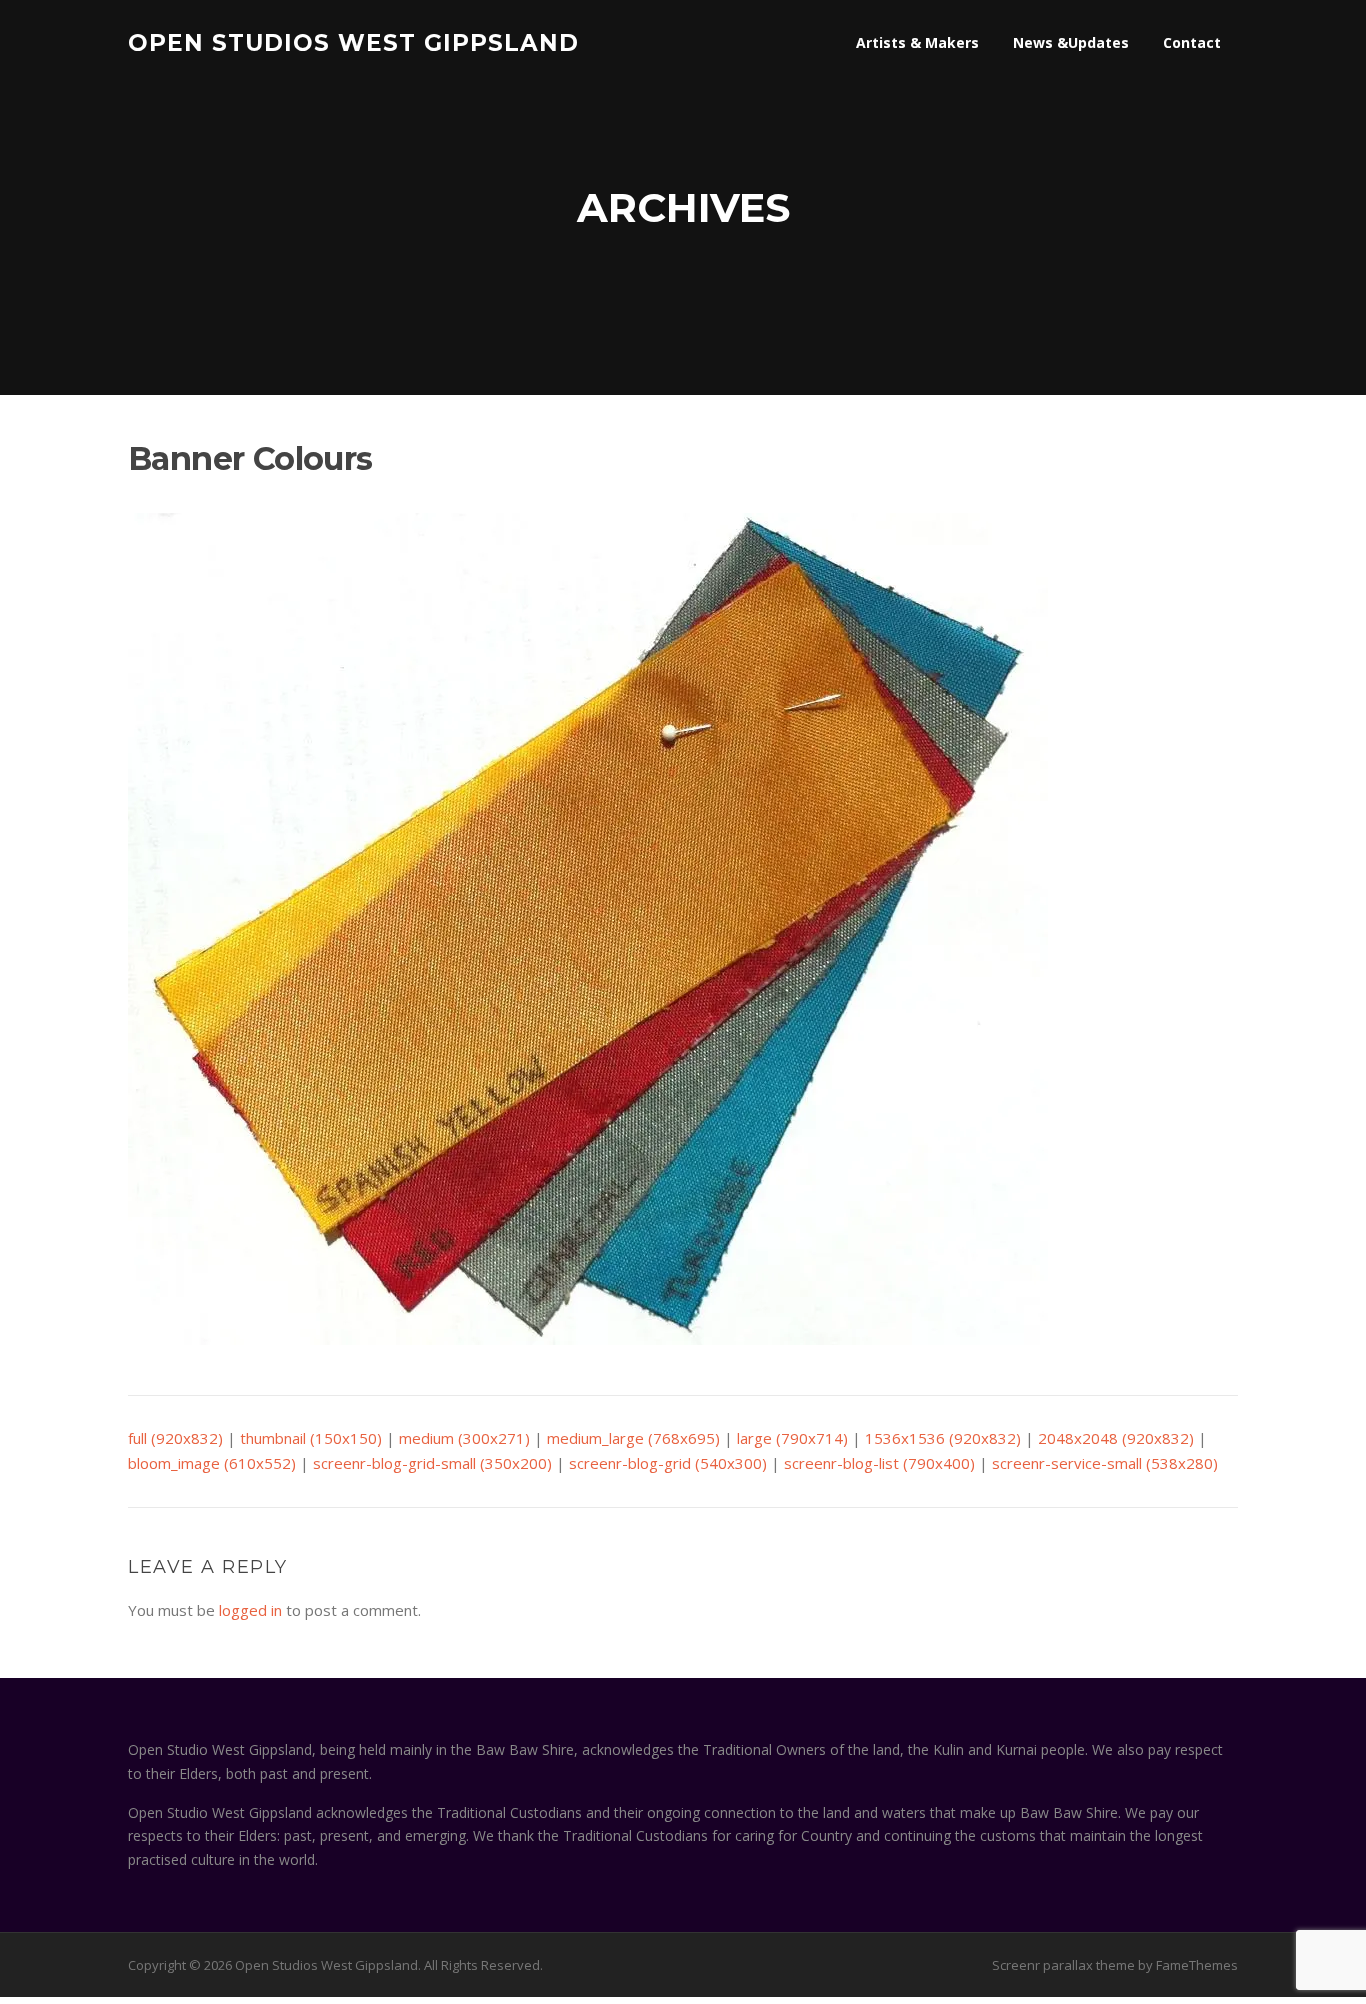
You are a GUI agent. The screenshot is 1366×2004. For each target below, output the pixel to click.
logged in (250, 1610)
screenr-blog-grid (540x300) (668, 1463)
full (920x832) (175, 1438)
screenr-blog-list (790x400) (879, 1463)
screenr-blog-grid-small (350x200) (432, 1463)
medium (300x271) (464, 1438)
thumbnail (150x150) (311, 1438)
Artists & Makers (917, 42)
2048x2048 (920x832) (1116, 1438)
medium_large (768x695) (633, 1438)
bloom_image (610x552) (212, 1463)
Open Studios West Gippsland (353, 42)
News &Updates (1071, 42)
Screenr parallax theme (1063, 1965)
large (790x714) (792, 1438)
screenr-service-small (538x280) (1105, 1463)
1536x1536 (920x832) (943, 1438)
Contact (1192, 42)
